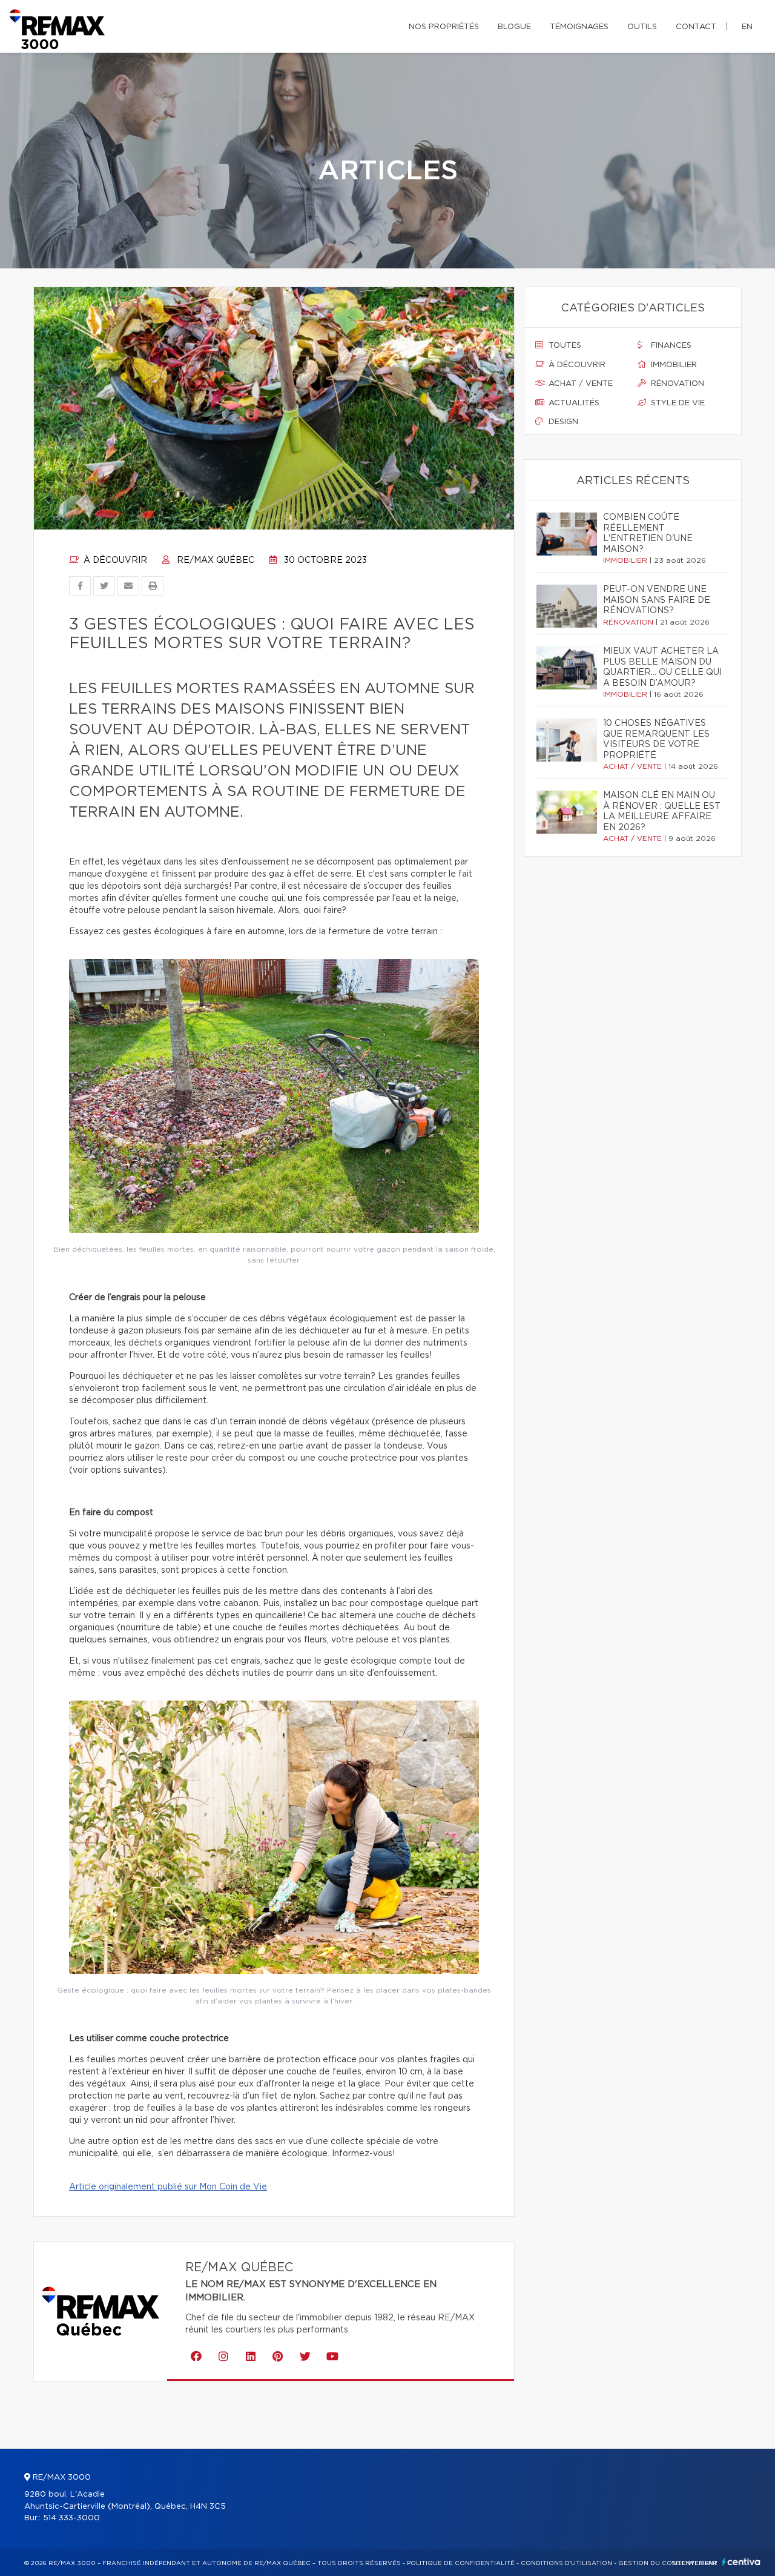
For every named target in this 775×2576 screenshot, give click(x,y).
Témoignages (579, 27)
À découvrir (114, 560)
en (747, 27)
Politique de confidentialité (461, 2563)
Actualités (573, 403)
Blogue (514, 27)
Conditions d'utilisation (566, 2563)
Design (562, 422)
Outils (642, 27)
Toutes (564, 346)
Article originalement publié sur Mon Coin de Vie (168, 2187)
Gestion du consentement (668, 2563)
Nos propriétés (444, 27)
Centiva (741, 2562)
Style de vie (677, 403)
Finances (670, 346)
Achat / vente (579, 384)
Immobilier (673, 365)
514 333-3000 (71, 2518)
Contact (696, 27)
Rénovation (676, 384)
